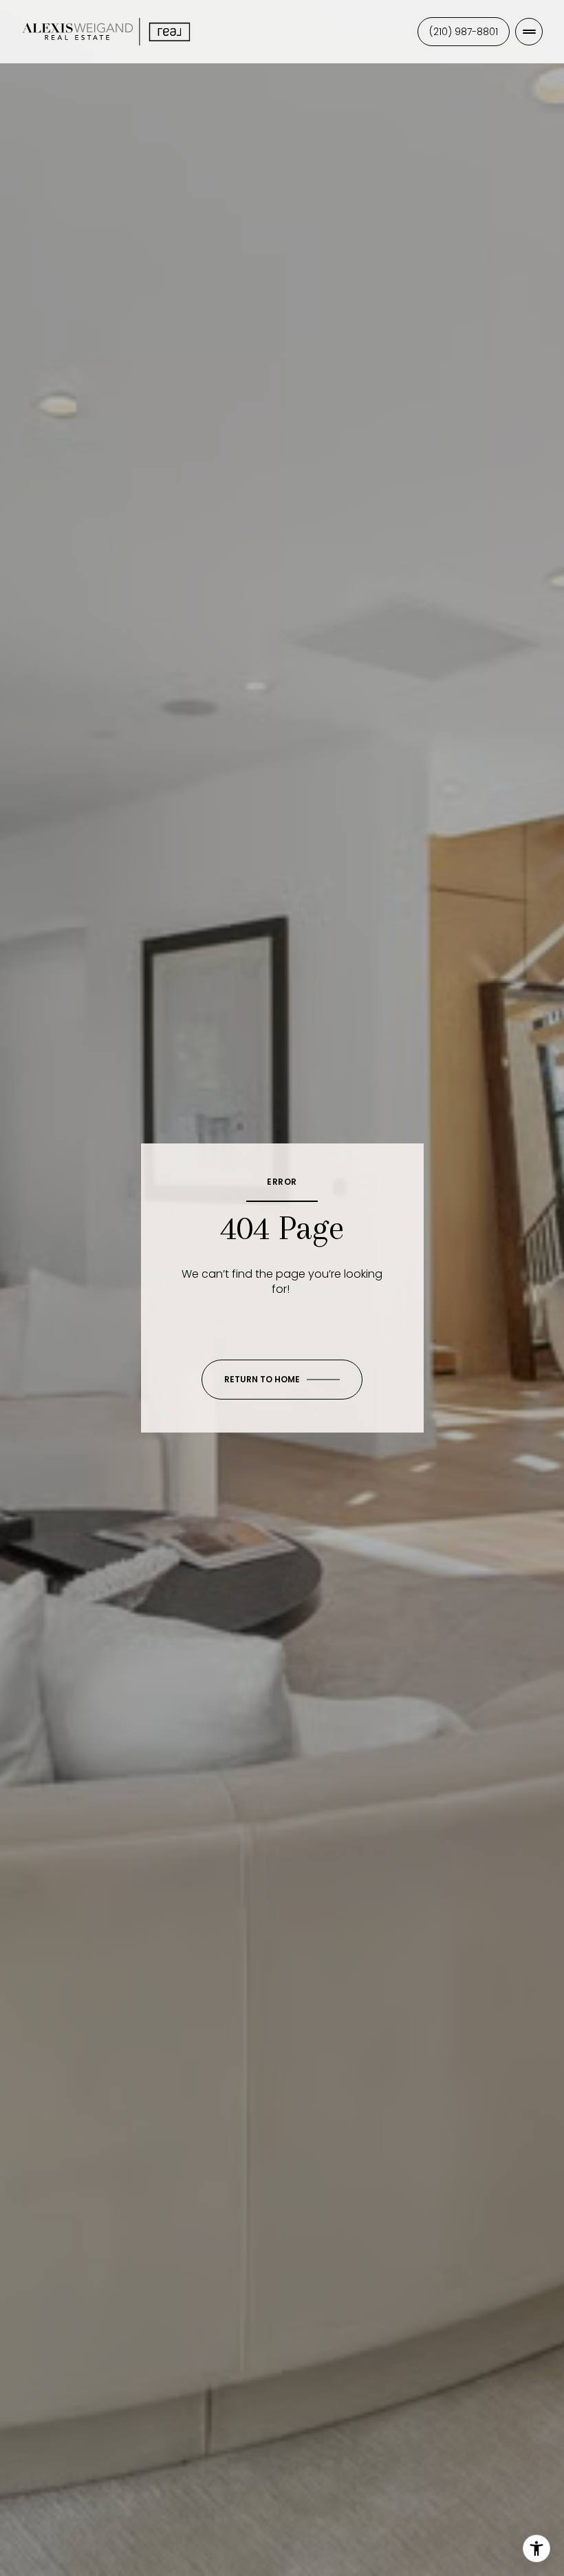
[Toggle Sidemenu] (529, 32)
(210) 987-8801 (464, 32)
